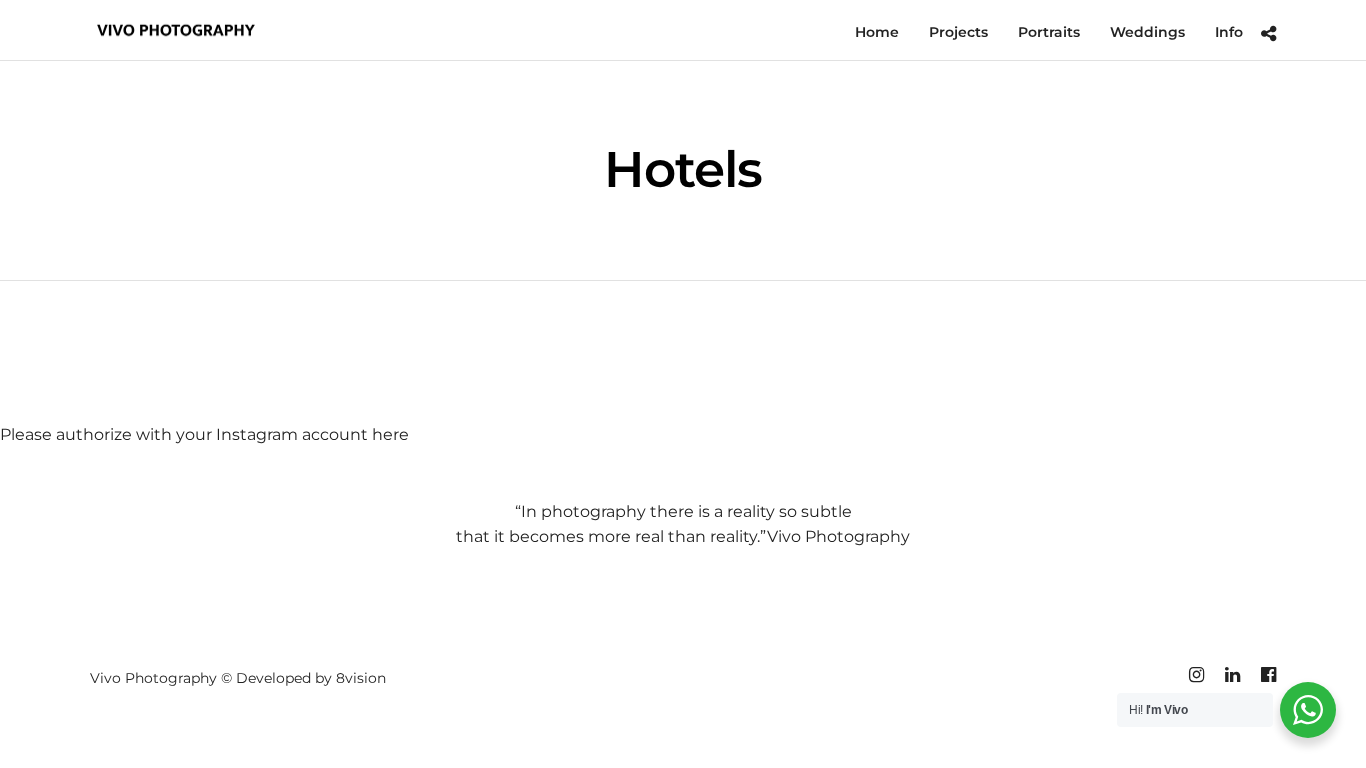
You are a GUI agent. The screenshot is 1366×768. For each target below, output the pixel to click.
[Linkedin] (1232, 675)
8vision (361, 678)
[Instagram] (1196, 675)
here (390, 434)
